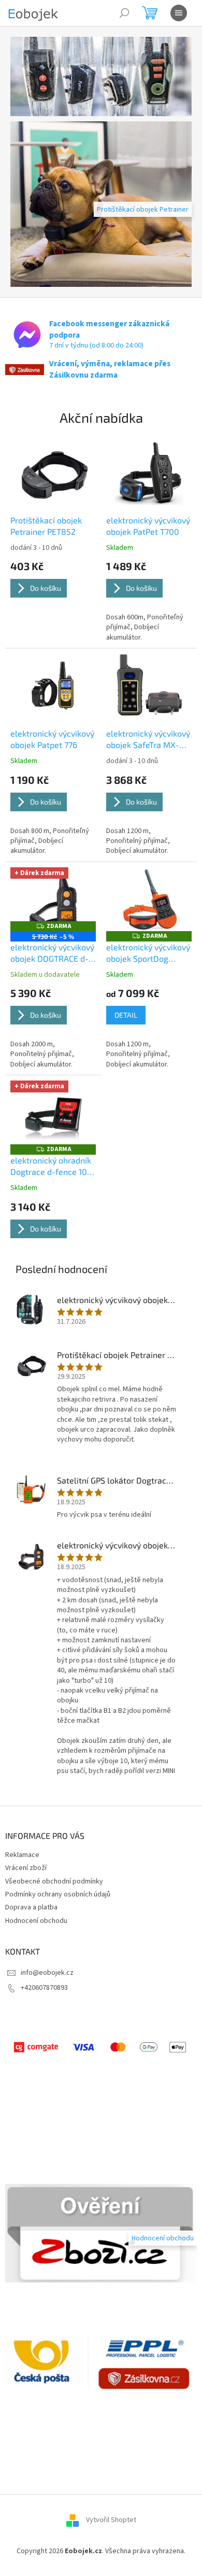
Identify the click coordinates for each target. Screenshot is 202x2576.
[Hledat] (124, 13)
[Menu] (179, 13)
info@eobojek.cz (47, 1973)
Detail (126, 1015)
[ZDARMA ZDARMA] (149, 899)
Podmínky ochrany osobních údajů (58, 1894)
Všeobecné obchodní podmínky (54, 1881)
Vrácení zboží (26, 1868)
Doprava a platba (31, 1907)
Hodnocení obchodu (36, 1921)
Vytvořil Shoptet (111, 2520)
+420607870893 (44, 1988)
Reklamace (22, 1855)
